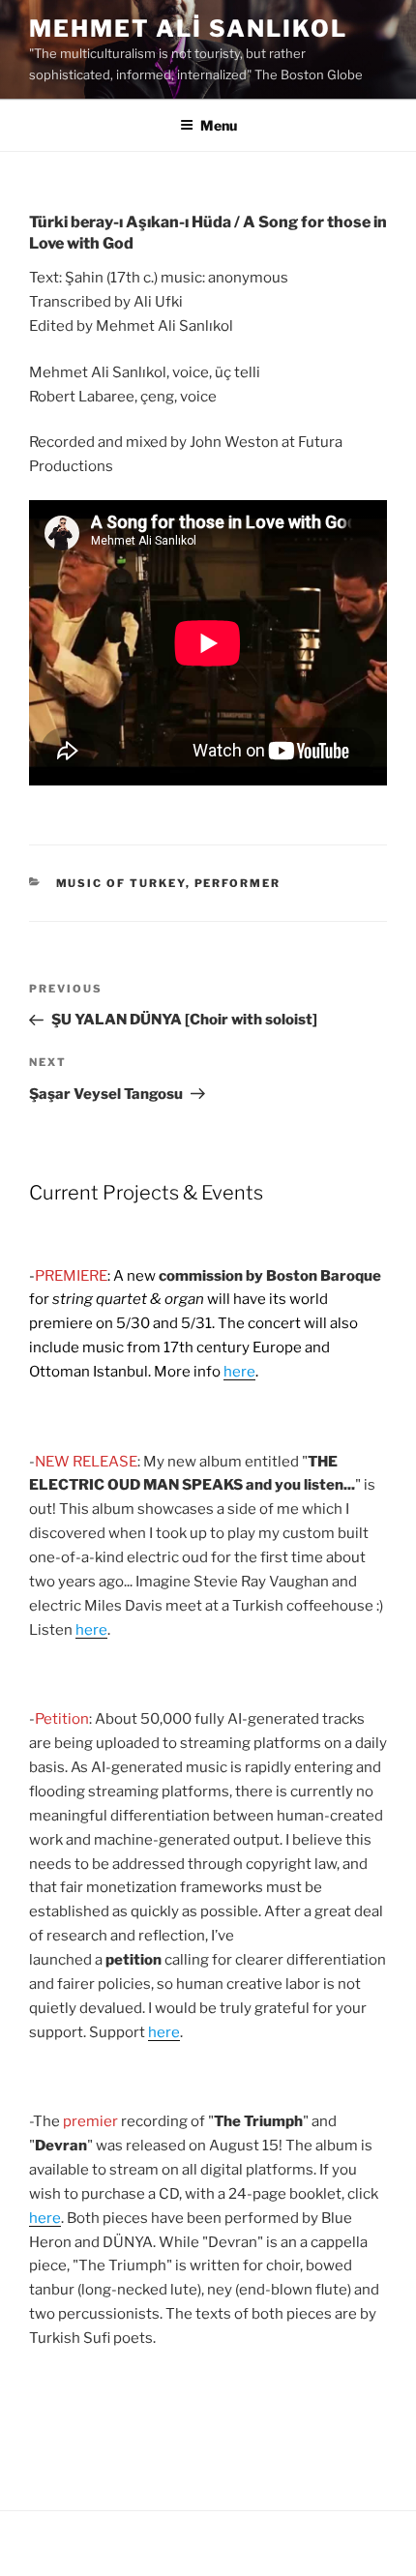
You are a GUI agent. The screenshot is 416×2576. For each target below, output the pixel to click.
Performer (238, 883)
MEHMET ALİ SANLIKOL (188, 29)
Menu (219, 125)
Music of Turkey (121, 883)
